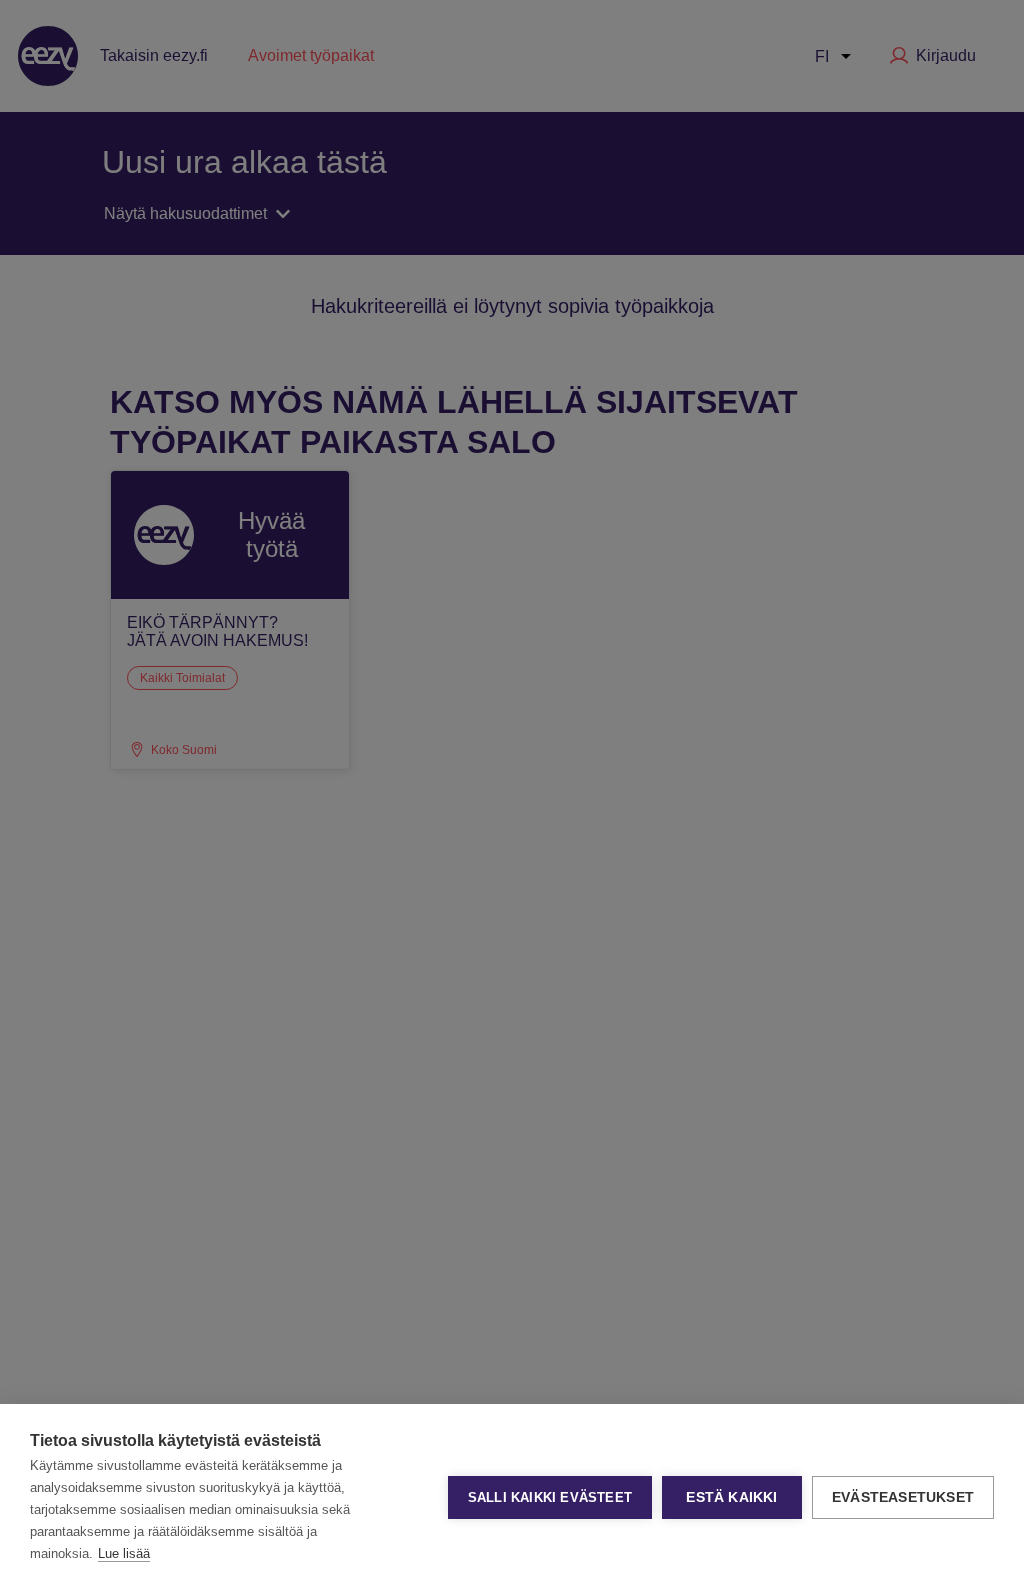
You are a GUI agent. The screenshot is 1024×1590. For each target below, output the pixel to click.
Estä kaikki (731, 1497)
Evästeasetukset (903, 1497)
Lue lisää (124, 1553)
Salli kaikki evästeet (550, 1497)
